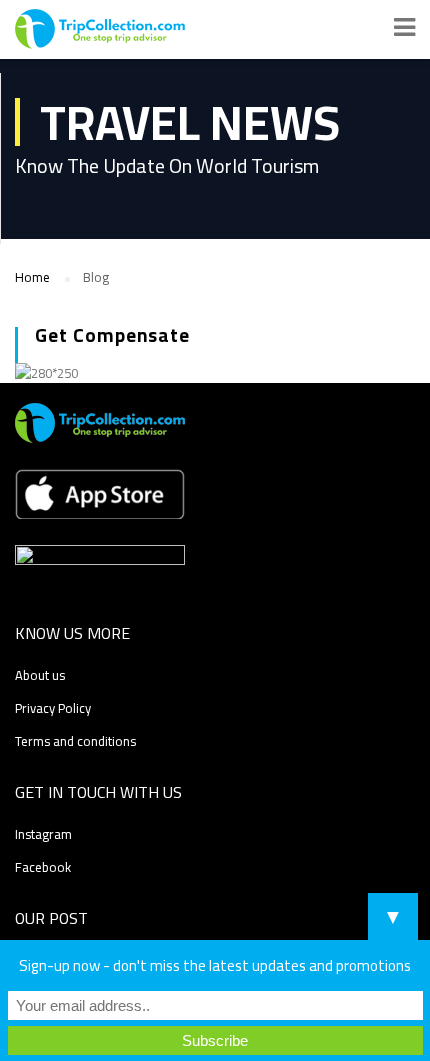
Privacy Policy (53, 708)
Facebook (43, 867)
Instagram (43, 834)
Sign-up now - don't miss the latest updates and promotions (215, 965)
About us (40, 675)
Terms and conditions (75, 741)
